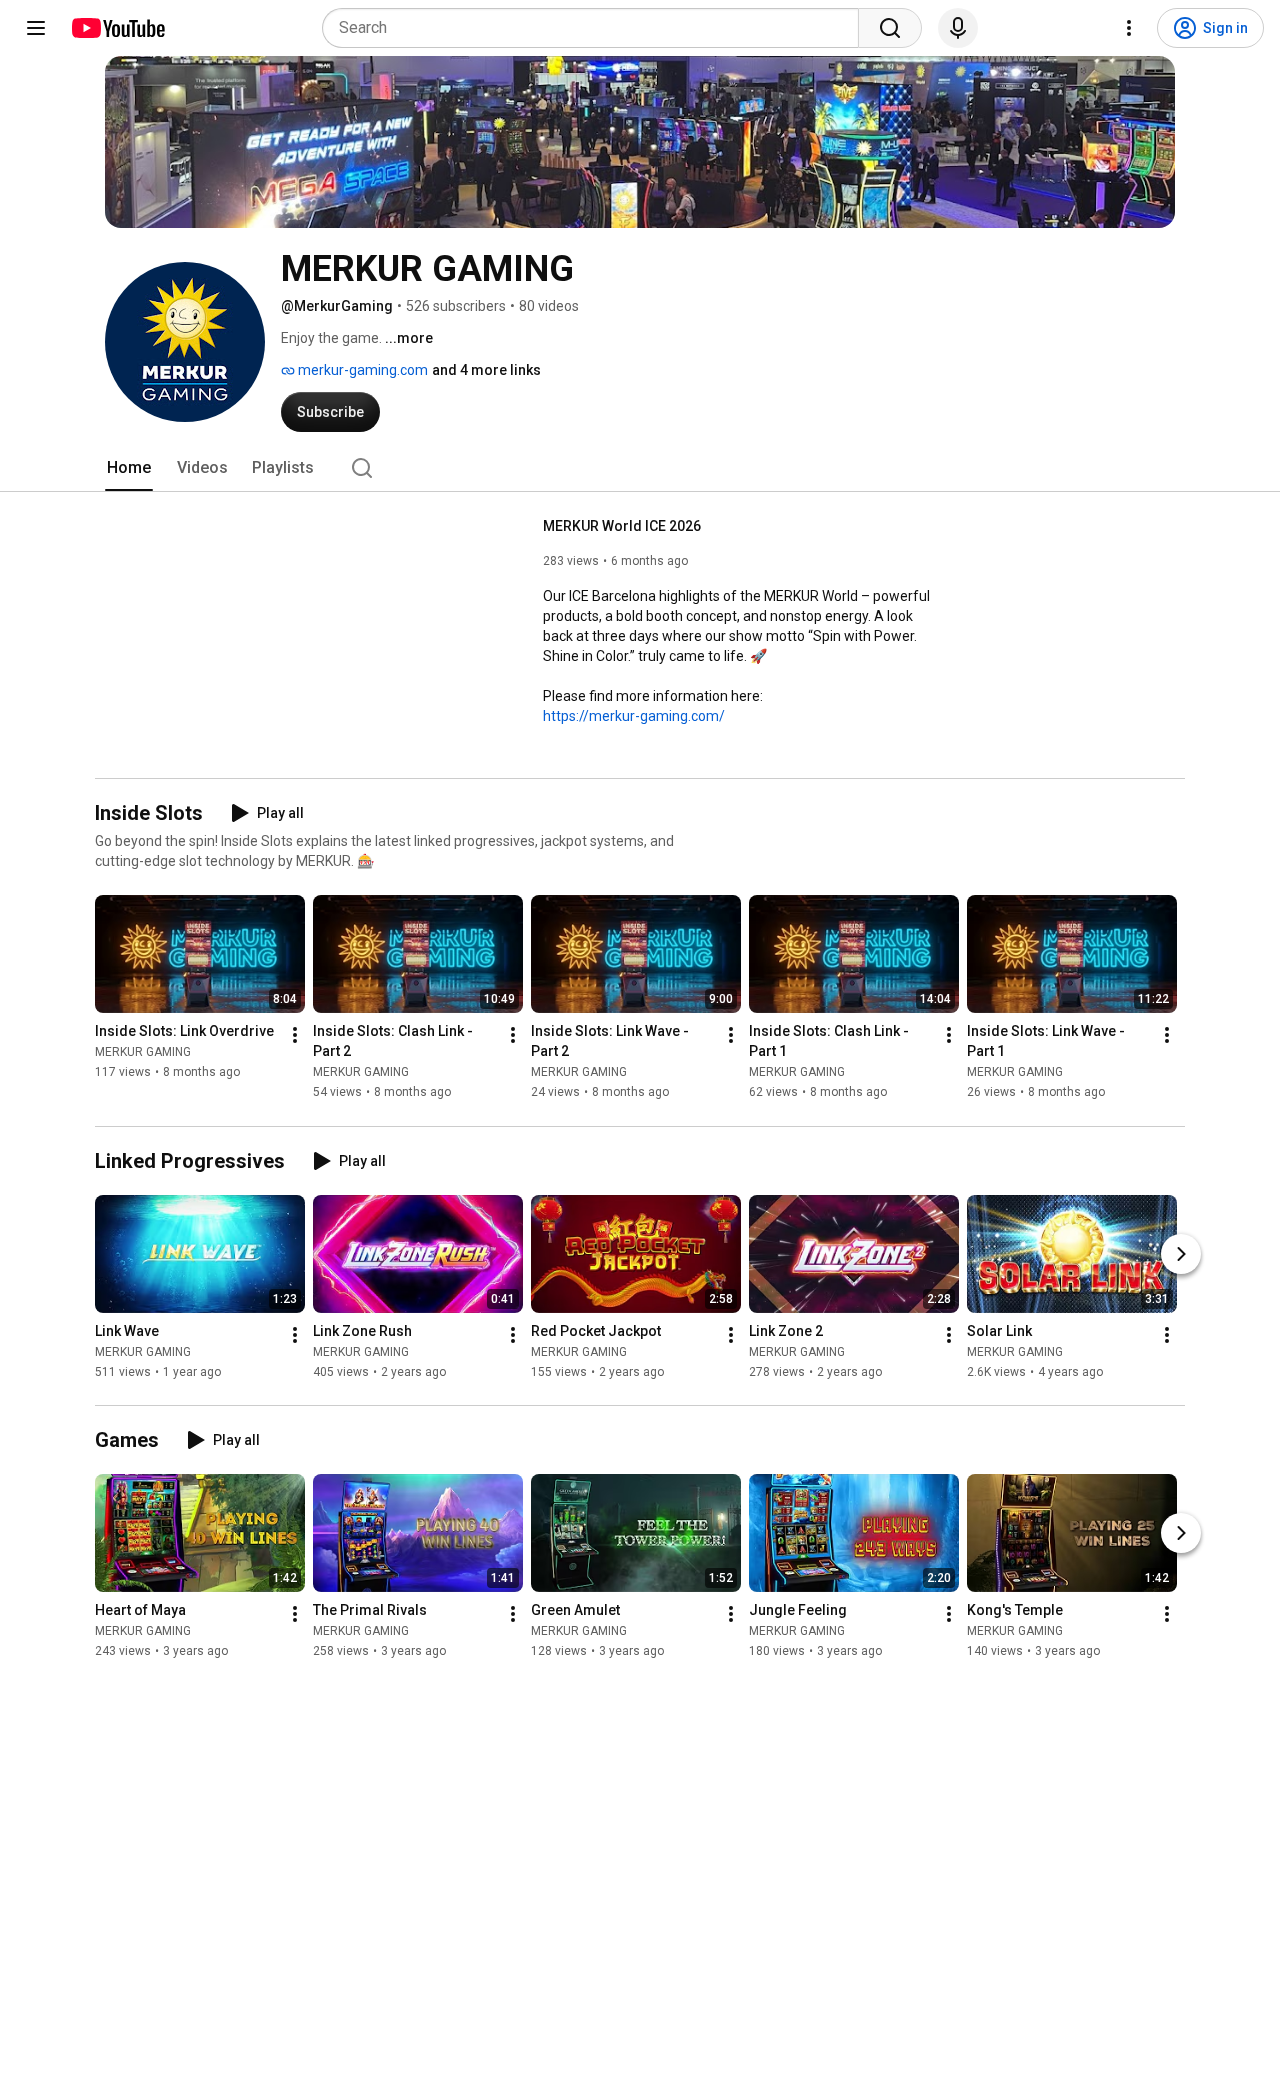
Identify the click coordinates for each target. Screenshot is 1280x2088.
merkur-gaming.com (361, 370)
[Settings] (1129, 28)
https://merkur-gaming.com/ (634, 716)
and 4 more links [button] (486, 370)
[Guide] (36, 28)
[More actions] (295, 1036)
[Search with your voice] (958, 28)
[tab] (129, 468)
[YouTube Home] (117, 28)
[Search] (890, 28)
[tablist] (640, 468)
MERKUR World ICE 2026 (622, 526)
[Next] (1181, 1254)
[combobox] (596, 28)
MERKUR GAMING (143, 1053)
